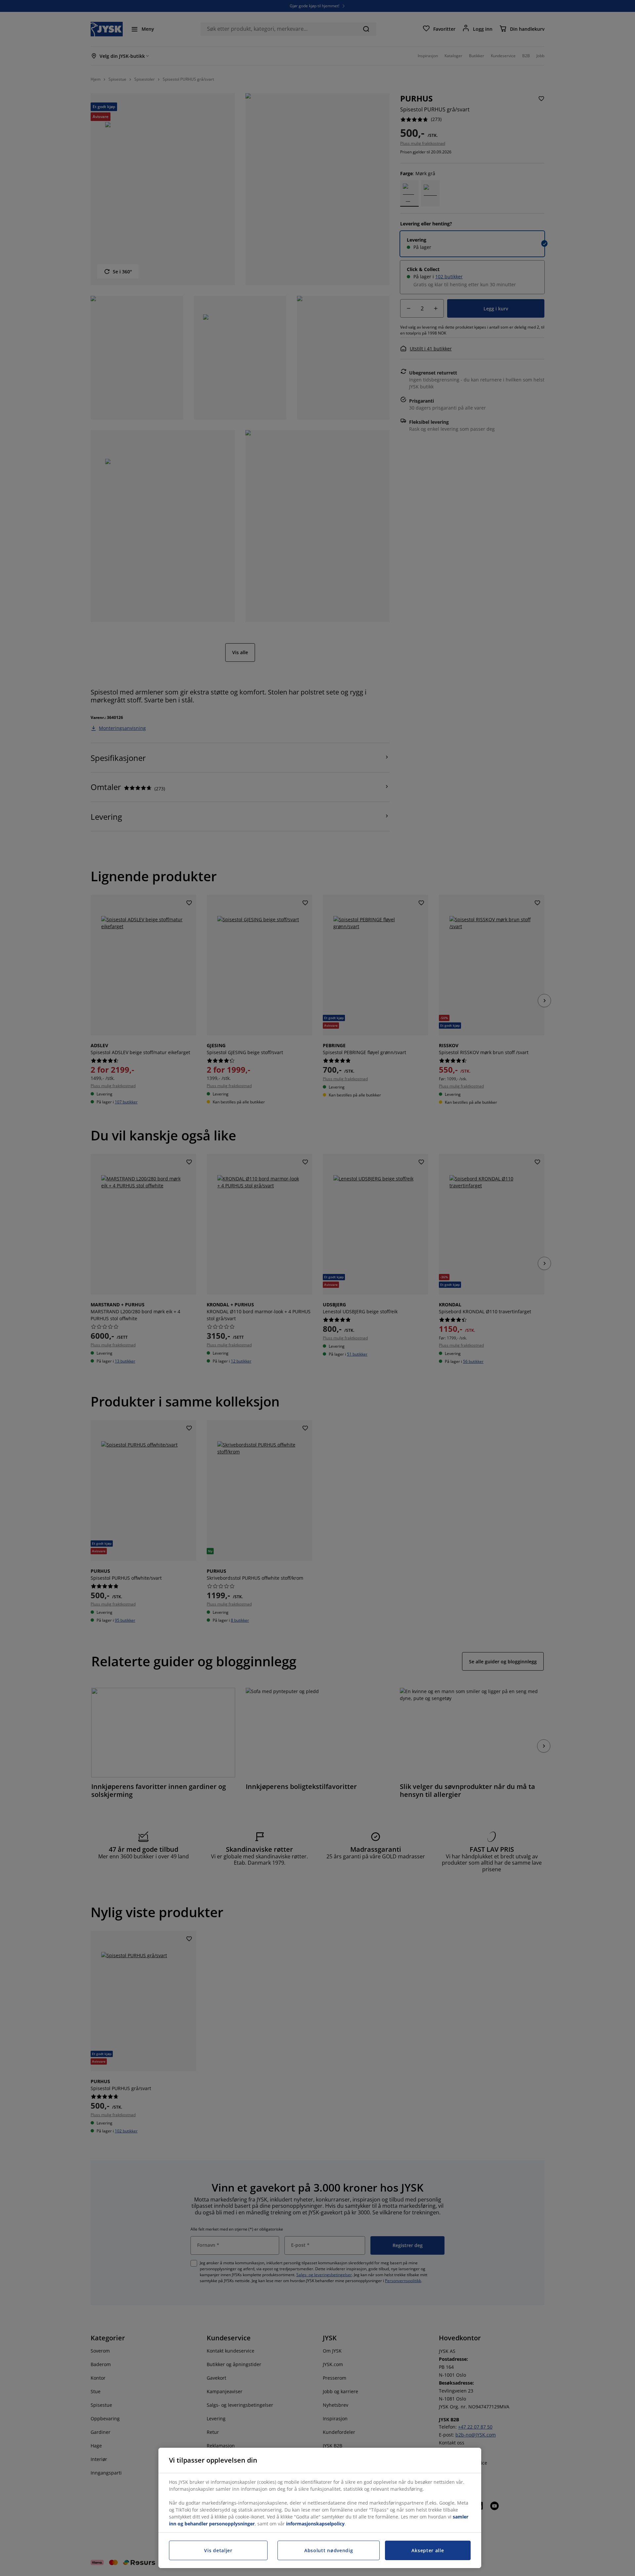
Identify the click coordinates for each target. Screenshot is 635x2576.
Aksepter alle (428, 2550)
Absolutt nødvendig (329, 2550)
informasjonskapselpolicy (315, 2524)
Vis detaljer (218, 2550)
